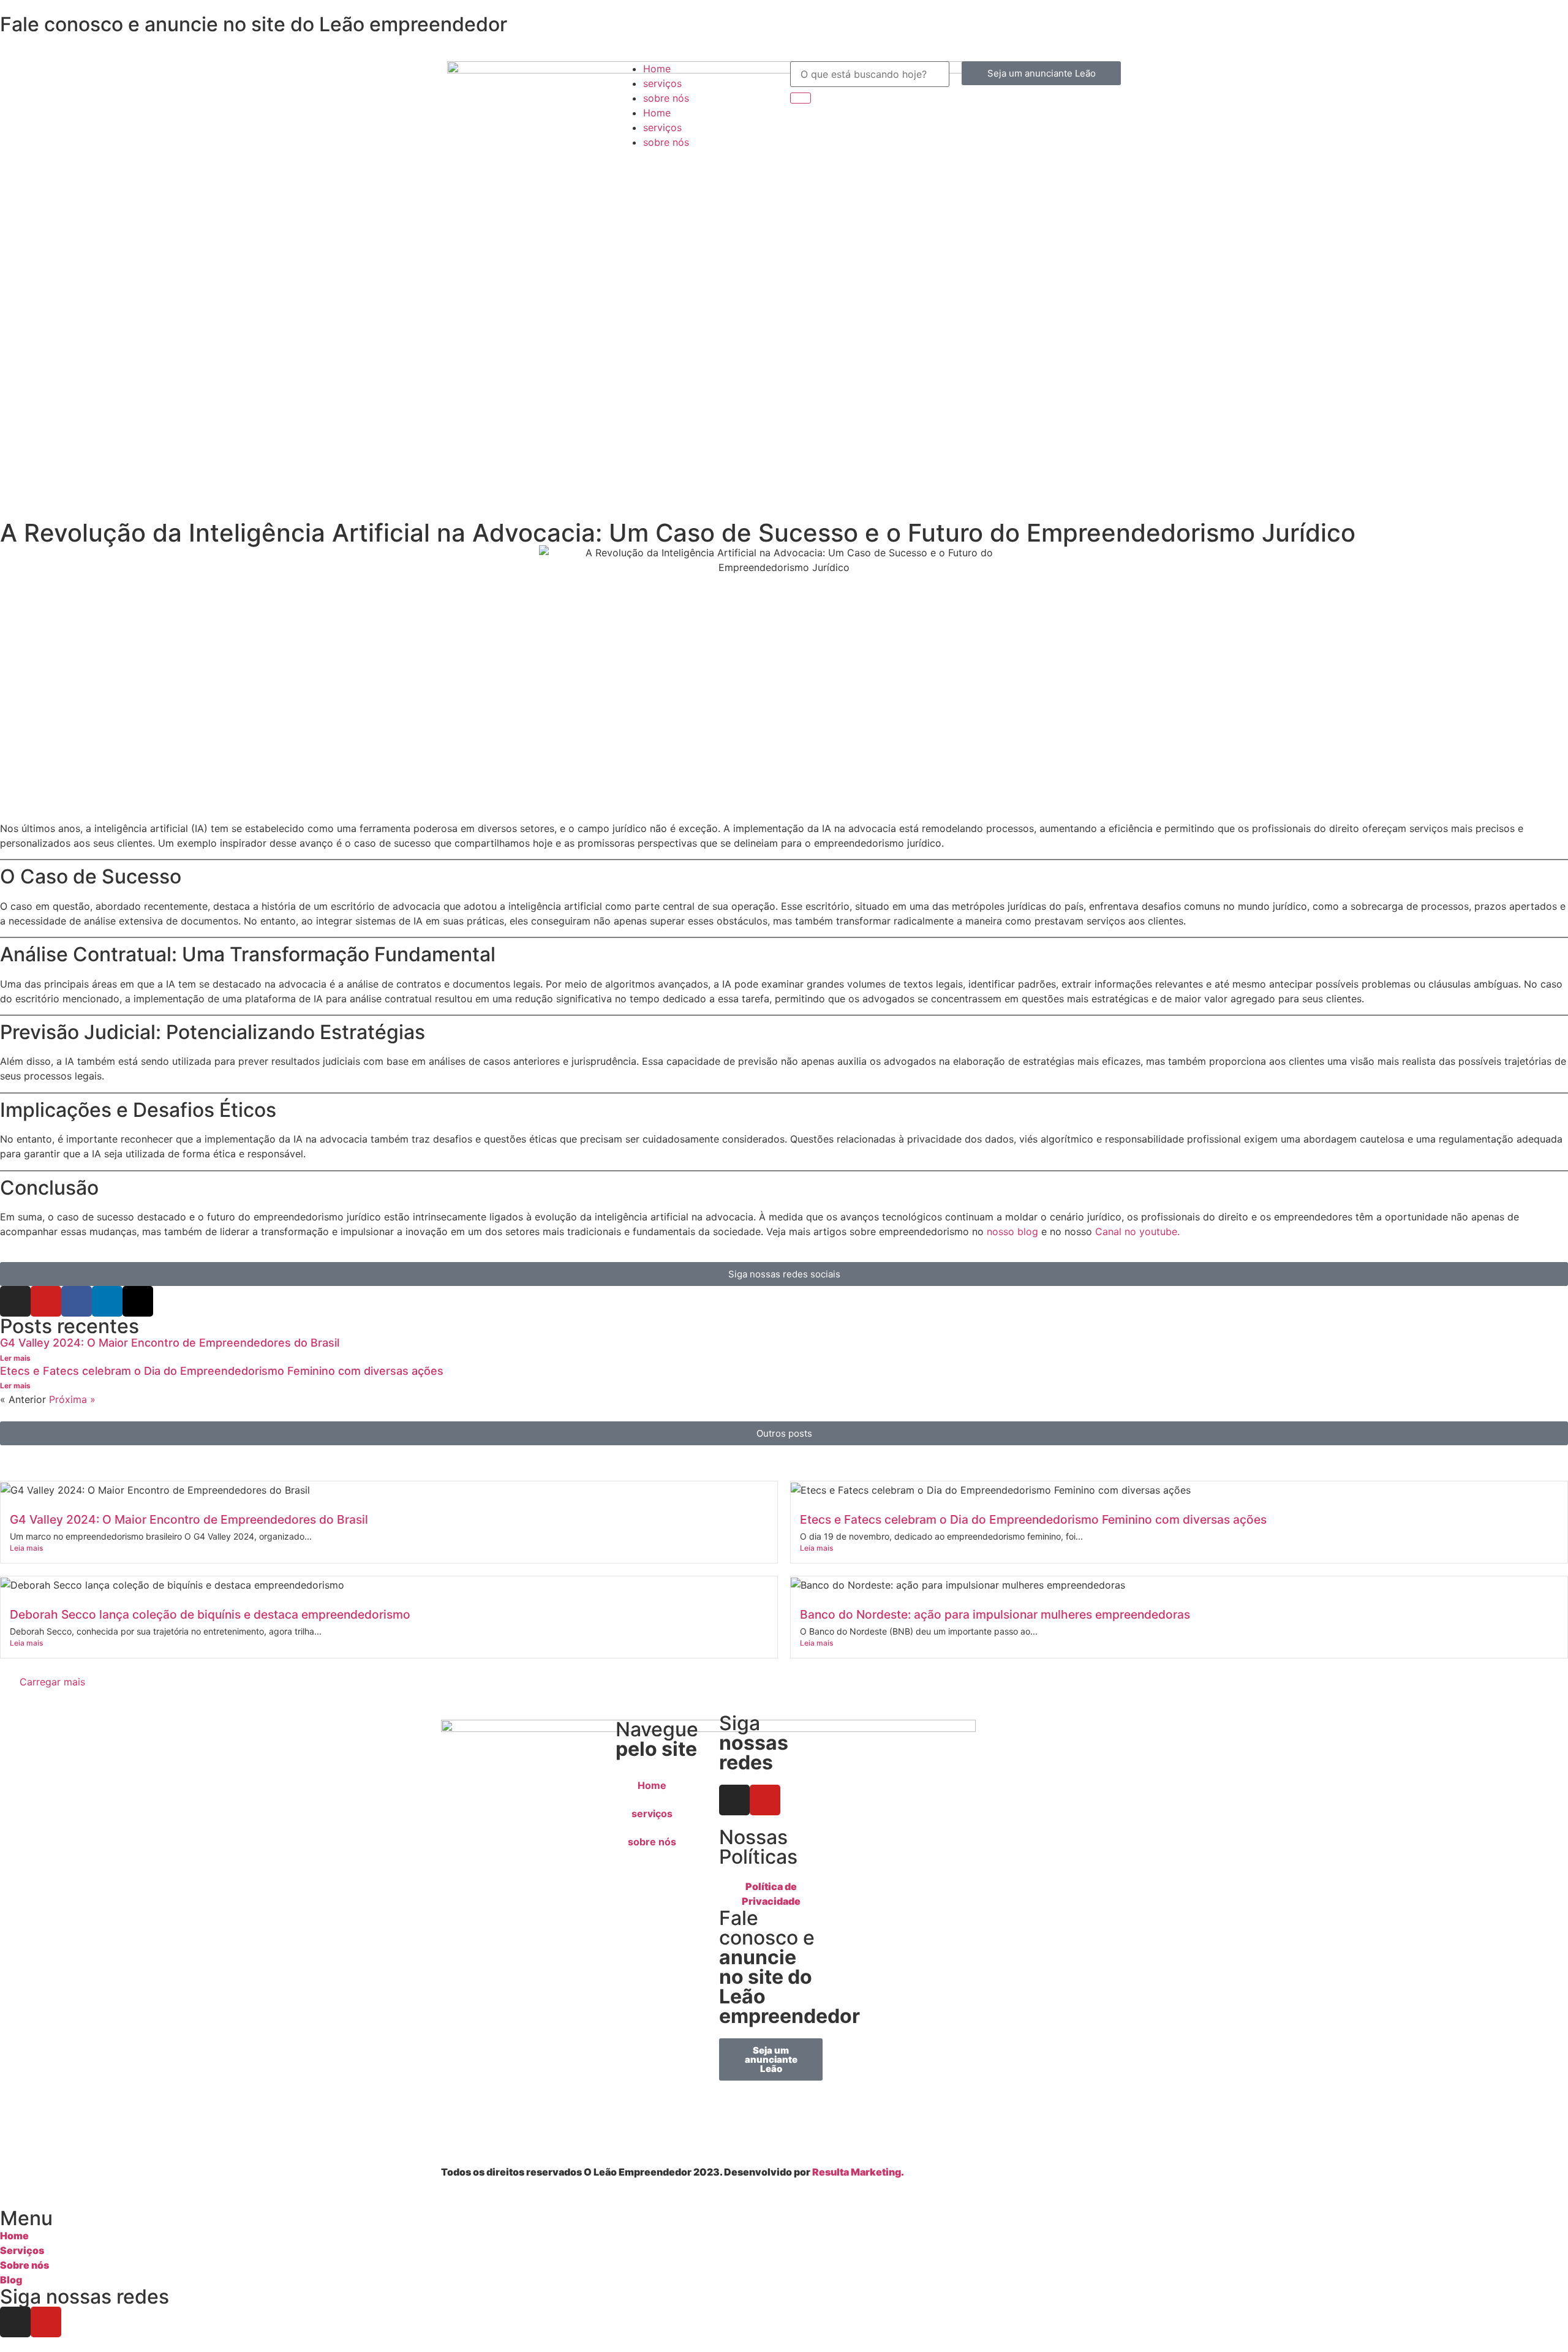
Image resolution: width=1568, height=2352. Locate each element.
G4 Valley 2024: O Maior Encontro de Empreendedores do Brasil (170, 1343)
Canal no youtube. (1137, 1231)
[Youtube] (46, 1301)
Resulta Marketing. (858, 2172)
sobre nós (666, 98)
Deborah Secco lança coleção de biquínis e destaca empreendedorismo (210, 1614)
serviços (662, 83)
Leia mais (26, 1548)
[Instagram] (15, 1301)
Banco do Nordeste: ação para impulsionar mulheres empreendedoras (995, 1614)
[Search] (801, 98)
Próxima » (72, 1399)
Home (657, 69)
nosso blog (1012, 1231)
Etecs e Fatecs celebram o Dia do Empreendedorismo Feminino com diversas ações (222, 1371)
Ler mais (15, 1358)
